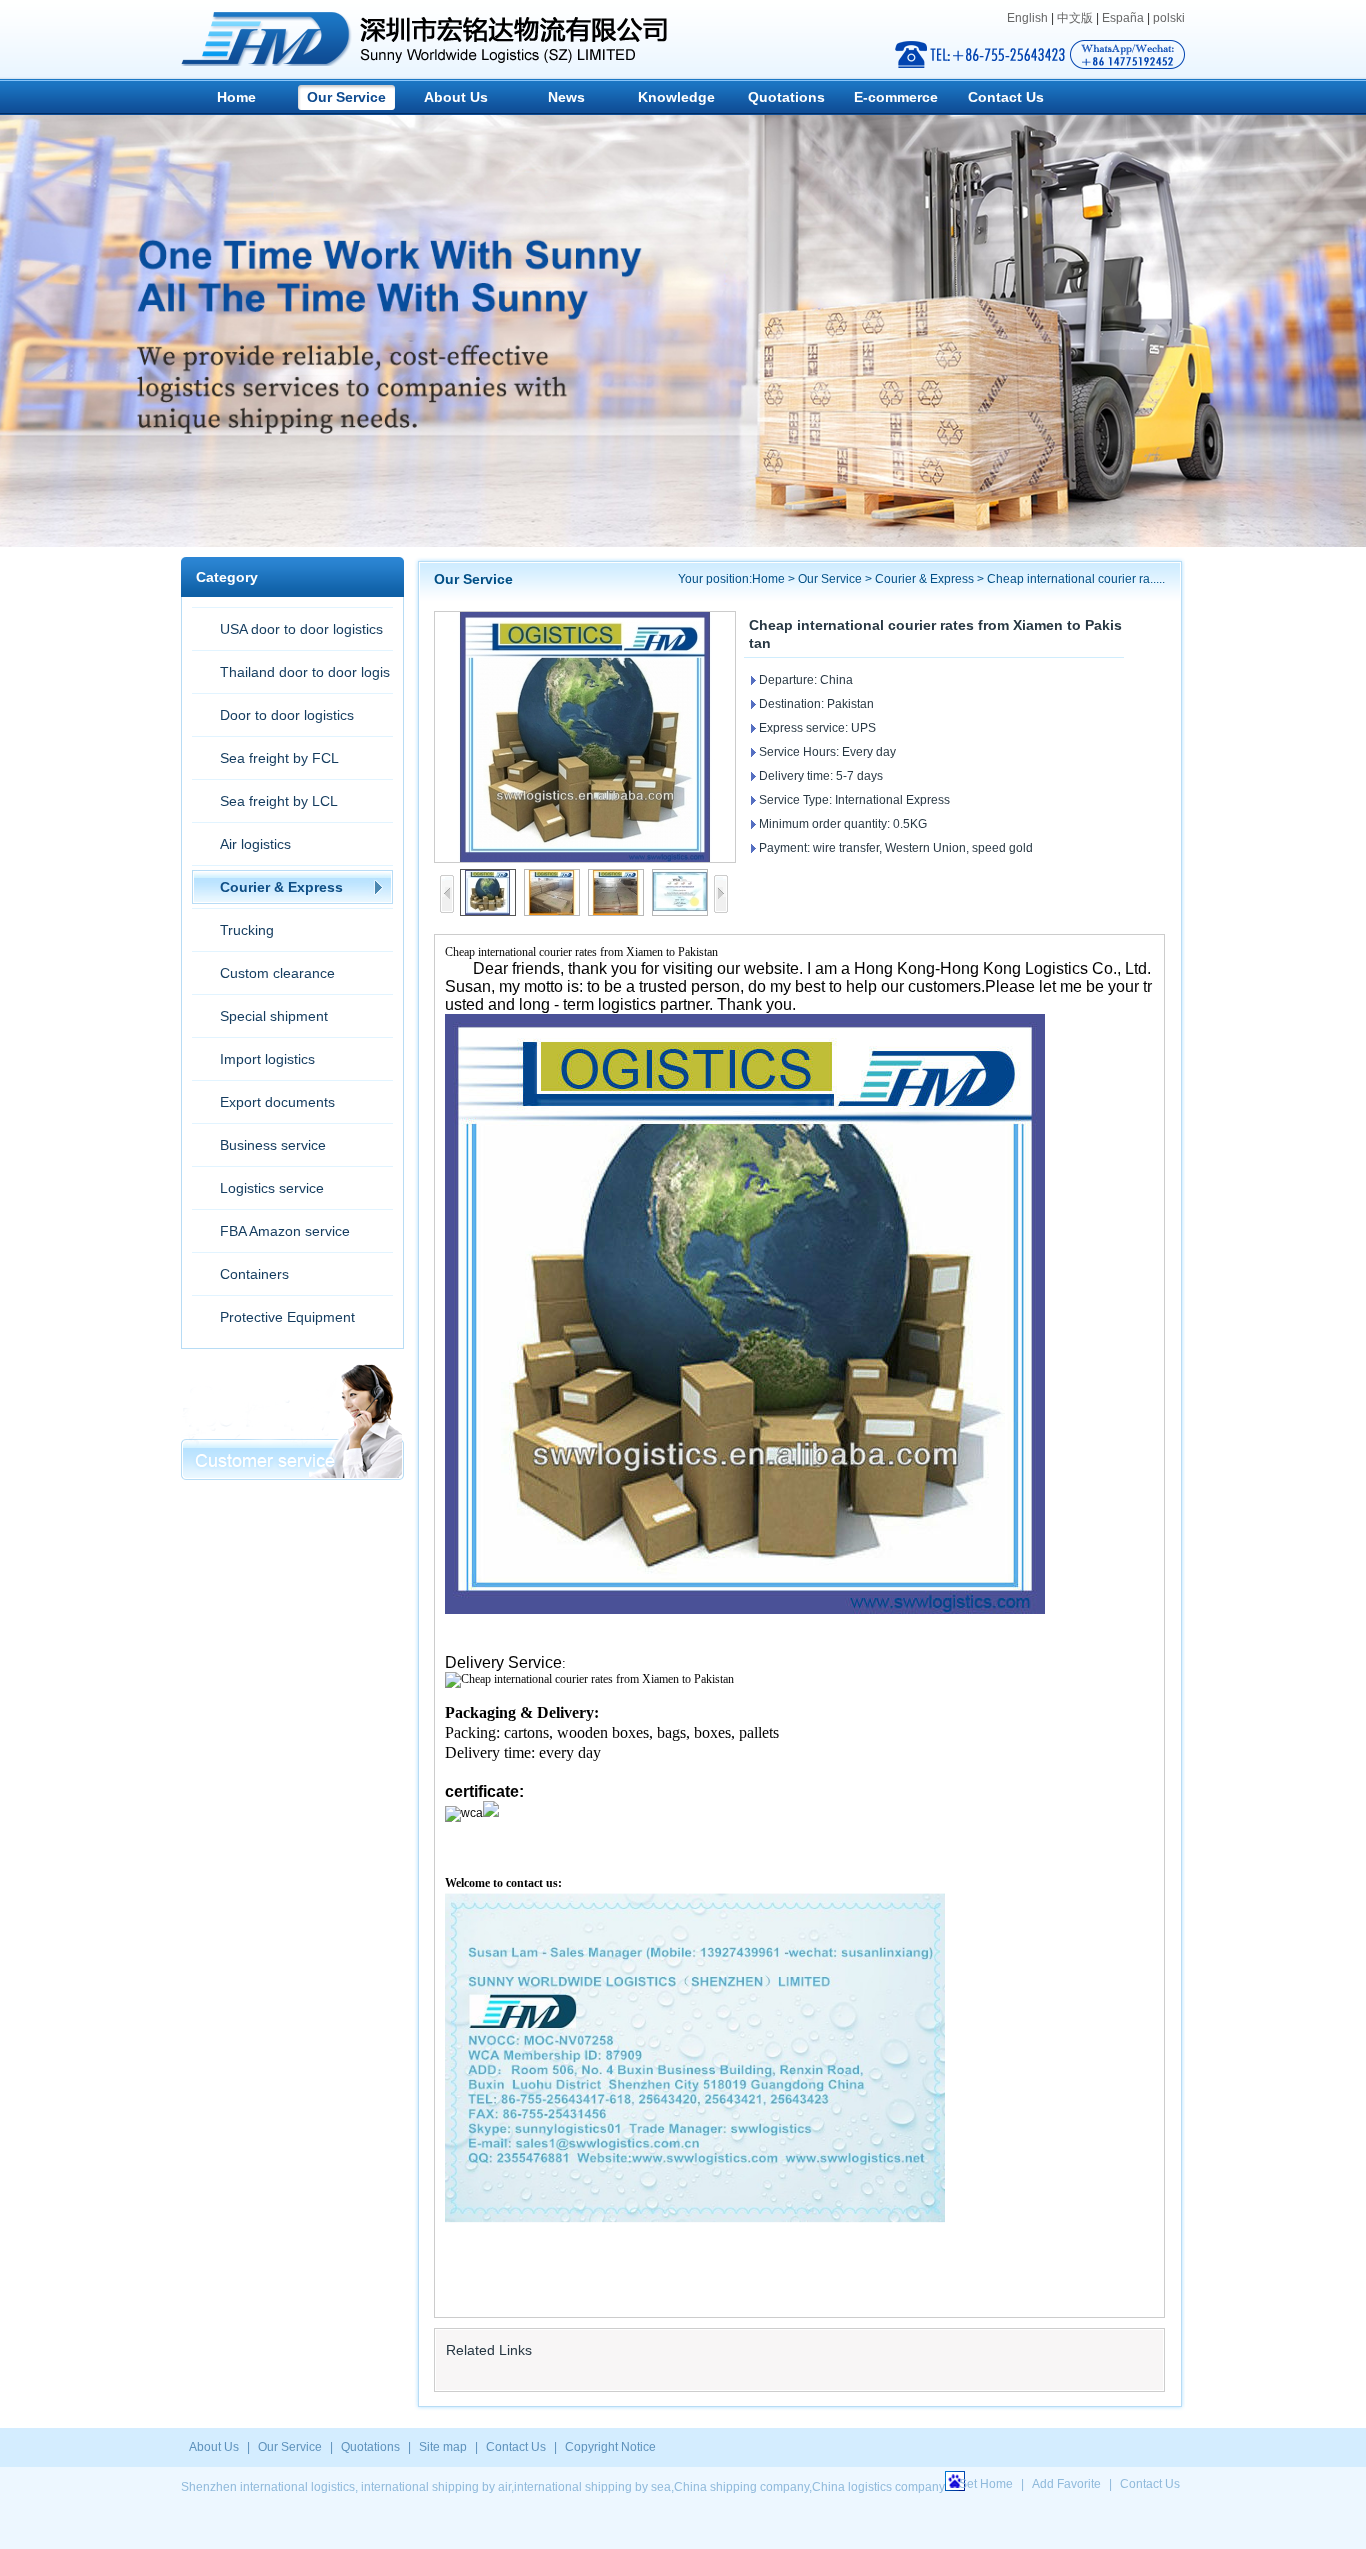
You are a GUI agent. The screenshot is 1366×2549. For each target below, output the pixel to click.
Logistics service (272, 1188)
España (1123, 18)
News (566, 97)
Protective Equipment (287, 1317)
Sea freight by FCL (279, 758)
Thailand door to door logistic (291, 678)
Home (236, 97)
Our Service (346, 97)
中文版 (1075, 18)
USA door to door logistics (301, 629)
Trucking (247, 930)
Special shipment (274, 1016)
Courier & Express (281, 887)
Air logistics (255, 844)
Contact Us (1006, 97)
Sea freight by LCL (279, 801)
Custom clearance (277, 973)
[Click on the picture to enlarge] (585, 737)
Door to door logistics (287, 715)
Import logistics (267, 1059)
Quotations (786, 97)
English (1027, 18)
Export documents (277, 1102)
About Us (456, 97)
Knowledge (676, 97)
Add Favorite (1066, 2484)
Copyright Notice (610, 2447)
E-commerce (896, 97)
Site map (443, 2447)
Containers (254, 1274)
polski (1169, 18)
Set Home (986, 2484)
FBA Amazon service (285, 1231)
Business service (273, 1145)
